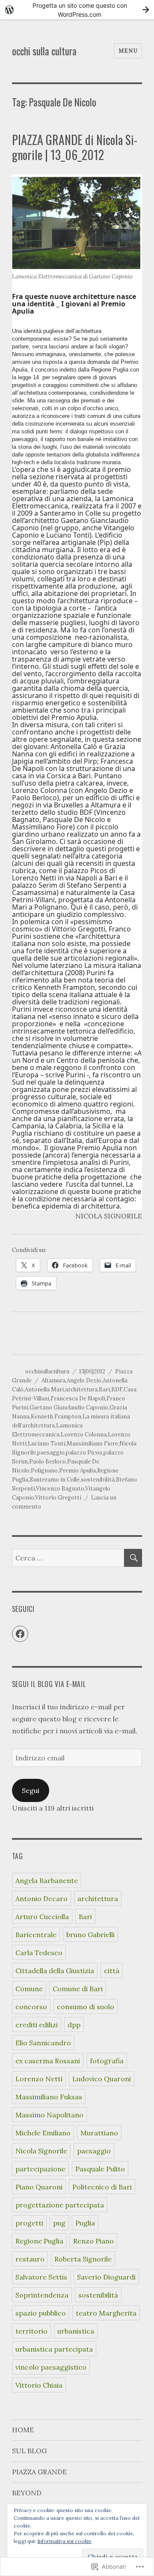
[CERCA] (133, 1558)
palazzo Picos (84, 1453)
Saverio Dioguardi (106, 2277)
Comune (29, 1989)
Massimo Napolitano (49, 2115)
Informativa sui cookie (64, 2541)
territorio (31, 2331)
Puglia (85, 2223)
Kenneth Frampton (56, 1416)
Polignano (44, 1471)
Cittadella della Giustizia (55, 1971)
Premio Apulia (77, 1471)
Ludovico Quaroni (102, 2079)
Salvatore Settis (41, 2277)
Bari (104, 1389)
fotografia (107, 2061)
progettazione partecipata (60, 2205)
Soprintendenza (42, 2295)
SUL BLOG (29, 2451)
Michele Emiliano (43, 2133)
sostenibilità (98, 1480)
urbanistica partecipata (54, 2349)
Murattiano (99, 2133)
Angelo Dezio (84, 1380)
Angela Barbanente (47, 1881)
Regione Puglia (39, 2241)
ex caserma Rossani (48, 2061)
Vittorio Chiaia (39, 2385)
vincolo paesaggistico (51, 2367)
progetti (29, 2223)
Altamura (53, 1380)
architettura (81, 1389)
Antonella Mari (44, 1389)
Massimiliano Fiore (92, 1444)
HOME (23, 2430)
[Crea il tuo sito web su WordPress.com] (77, 10)
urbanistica (76, 2331)
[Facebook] (20, 1634)
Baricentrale (36, 1935)
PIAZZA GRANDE (39, 2472)
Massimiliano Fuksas (49, 2097)
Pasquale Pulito (100, 2169)
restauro (30, 2259)
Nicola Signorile (41, 2151)
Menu (128, 51)
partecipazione (40, 2169)
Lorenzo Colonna (84, 1435)
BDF (117, 1389)
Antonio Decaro (41, 1899)
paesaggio (51, 1453)
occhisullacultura (47, 1371)
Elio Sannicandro (43, 2043)
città (112, 1971)
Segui (31, 1790)
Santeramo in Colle (55, 1480)
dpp (74, 2025)
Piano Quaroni (39, 2187)
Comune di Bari (78, 1989)
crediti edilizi (37, 2025)
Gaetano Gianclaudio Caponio (69, 1407)
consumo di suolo (86, 2007)
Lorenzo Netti (39, 2079)
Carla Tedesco (39, 1953)
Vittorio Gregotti (58, 1498)
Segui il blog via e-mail (49, 1684)
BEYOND (27, 2493)
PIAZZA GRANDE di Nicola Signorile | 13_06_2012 (75, 147)
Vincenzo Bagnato (60, 1489)
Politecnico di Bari (102, 2187)
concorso (31, 2007)
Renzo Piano (93, 2241)
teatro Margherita (106, 2313)
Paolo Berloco (47, 1462)
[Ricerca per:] (68, 1558)
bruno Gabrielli (90, 1935)
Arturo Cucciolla (42, 1917)
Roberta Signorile (83, 2259)
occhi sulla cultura (44, 51)
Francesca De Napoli (78, 1398)
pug (59, 2223)
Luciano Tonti (47, 1444)
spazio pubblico (41, 2313)
